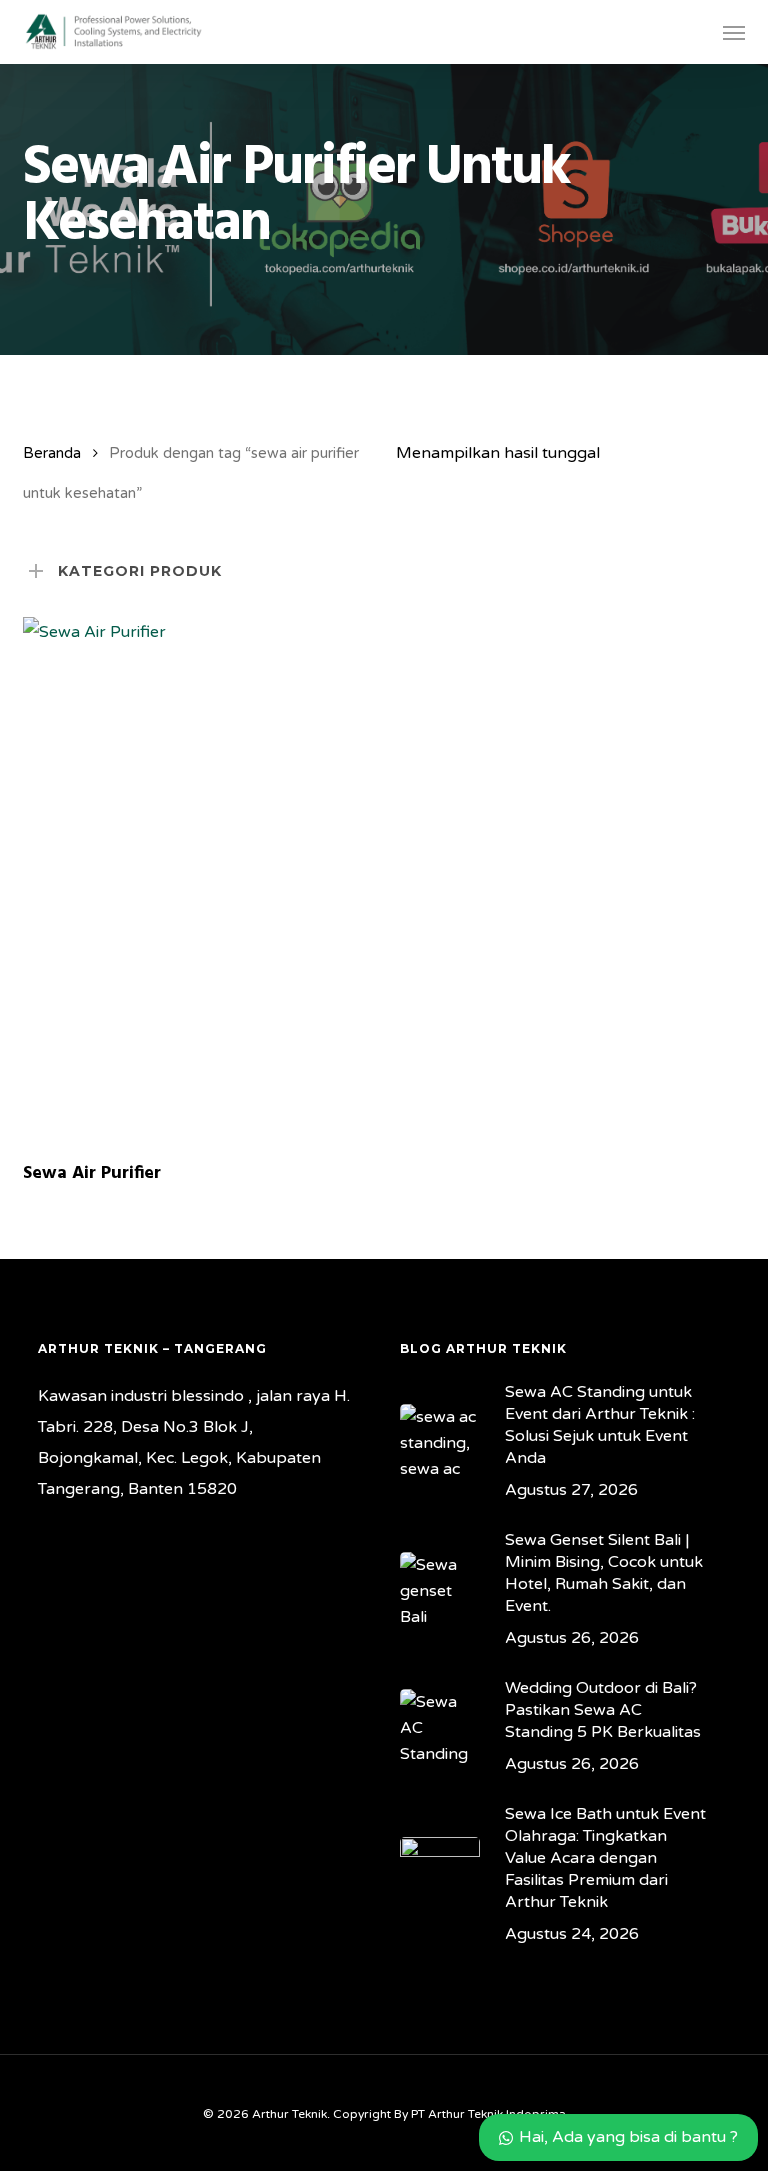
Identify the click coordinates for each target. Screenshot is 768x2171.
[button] (734, 32)
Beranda (52, 453)
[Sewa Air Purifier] (195, 880)
